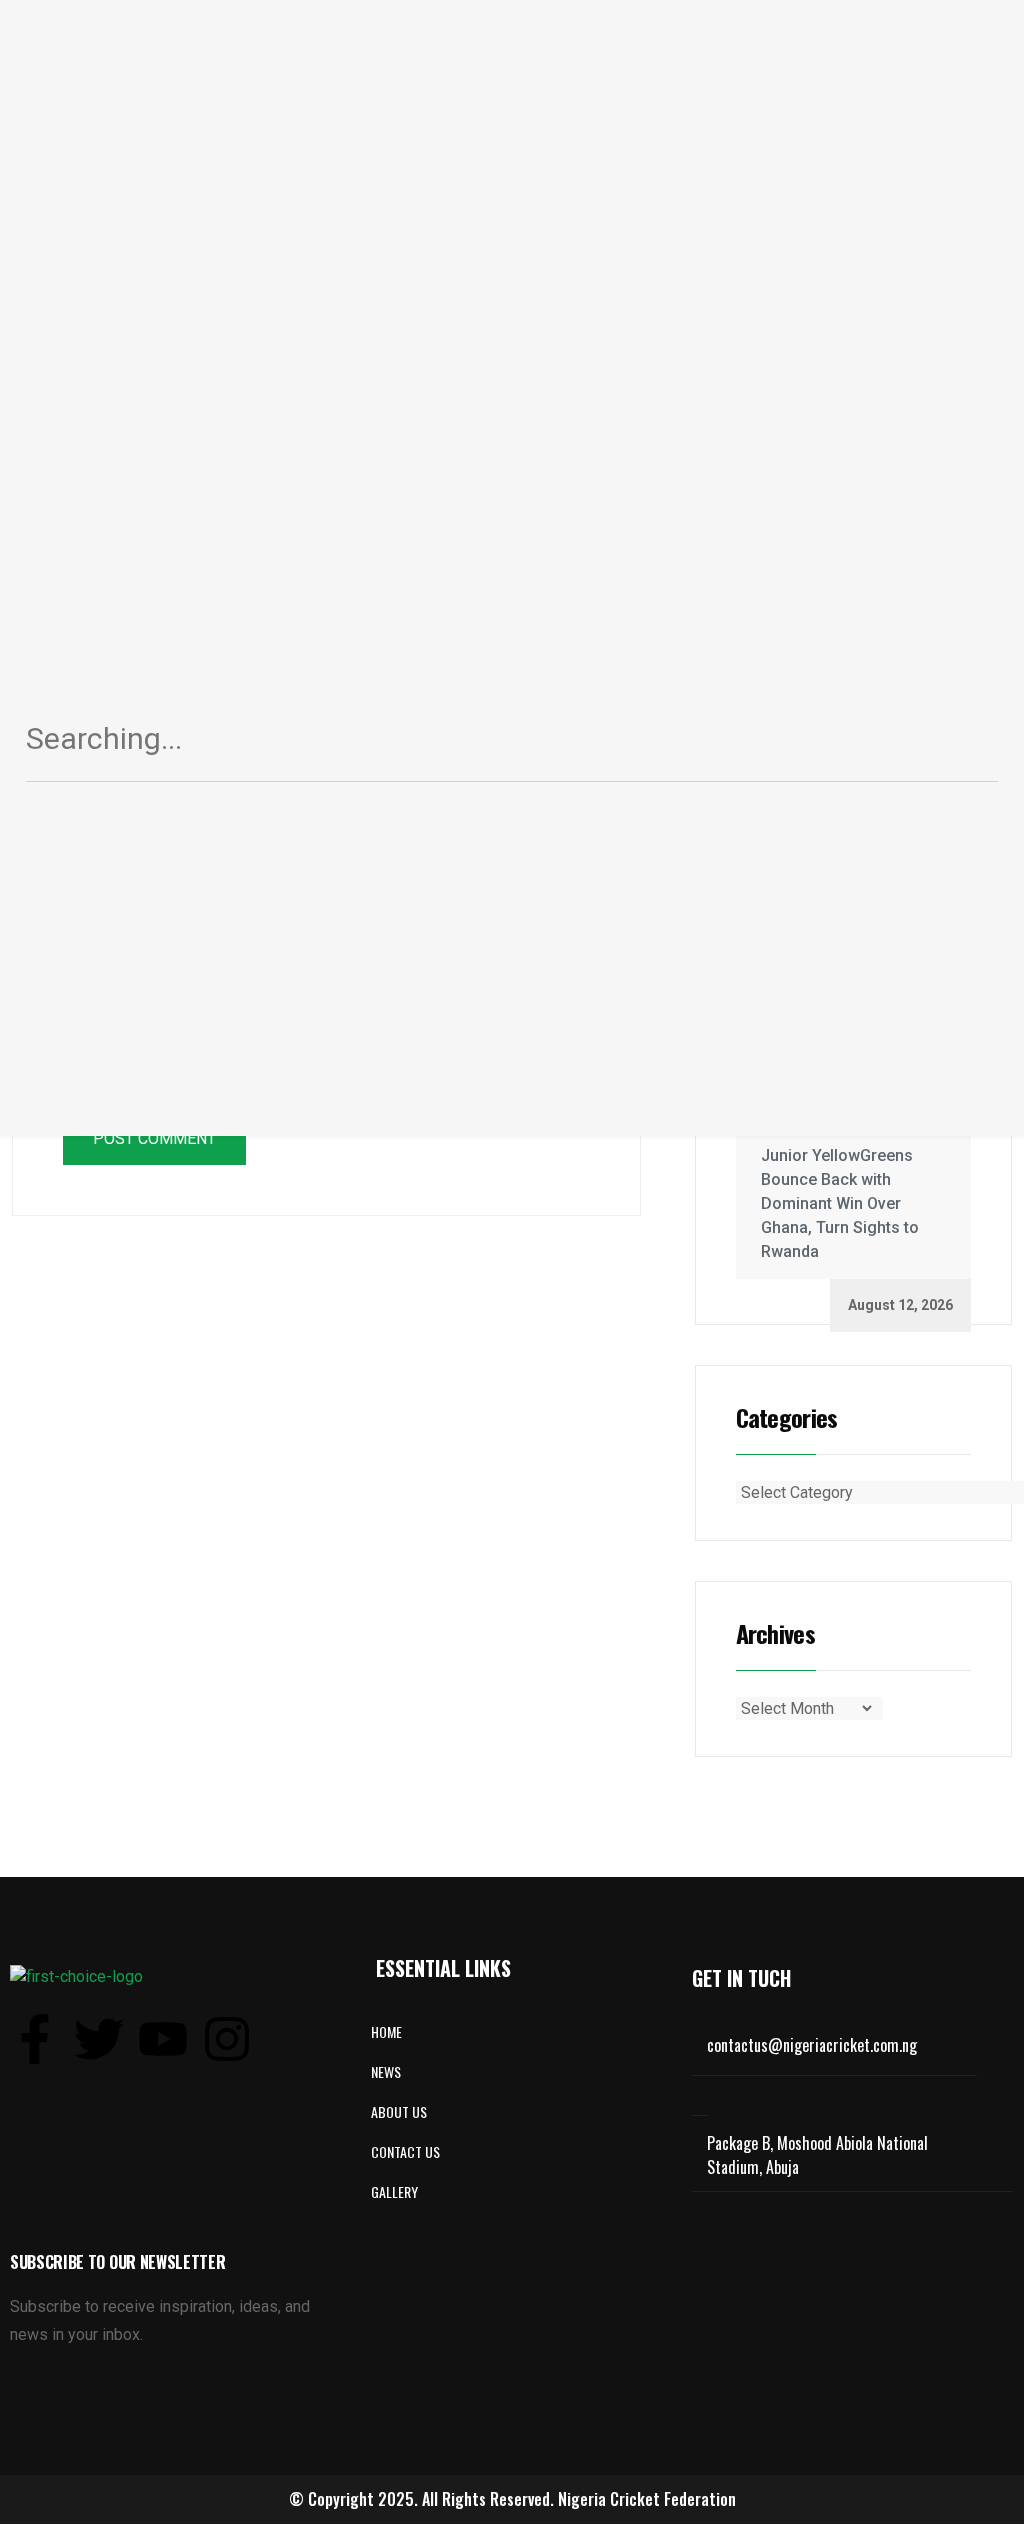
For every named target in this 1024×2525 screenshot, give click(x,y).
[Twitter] (99, 2039)
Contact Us (405, 2151)
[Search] (959, 746)
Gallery (394, 2191)
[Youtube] (163, 2039)
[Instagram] (227, 2039)
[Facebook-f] (35, 2039)
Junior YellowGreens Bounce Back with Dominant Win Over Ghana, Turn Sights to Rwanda (840, 1203)
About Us (399, 2111)
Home (386, 2031)
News (386, 2071)
